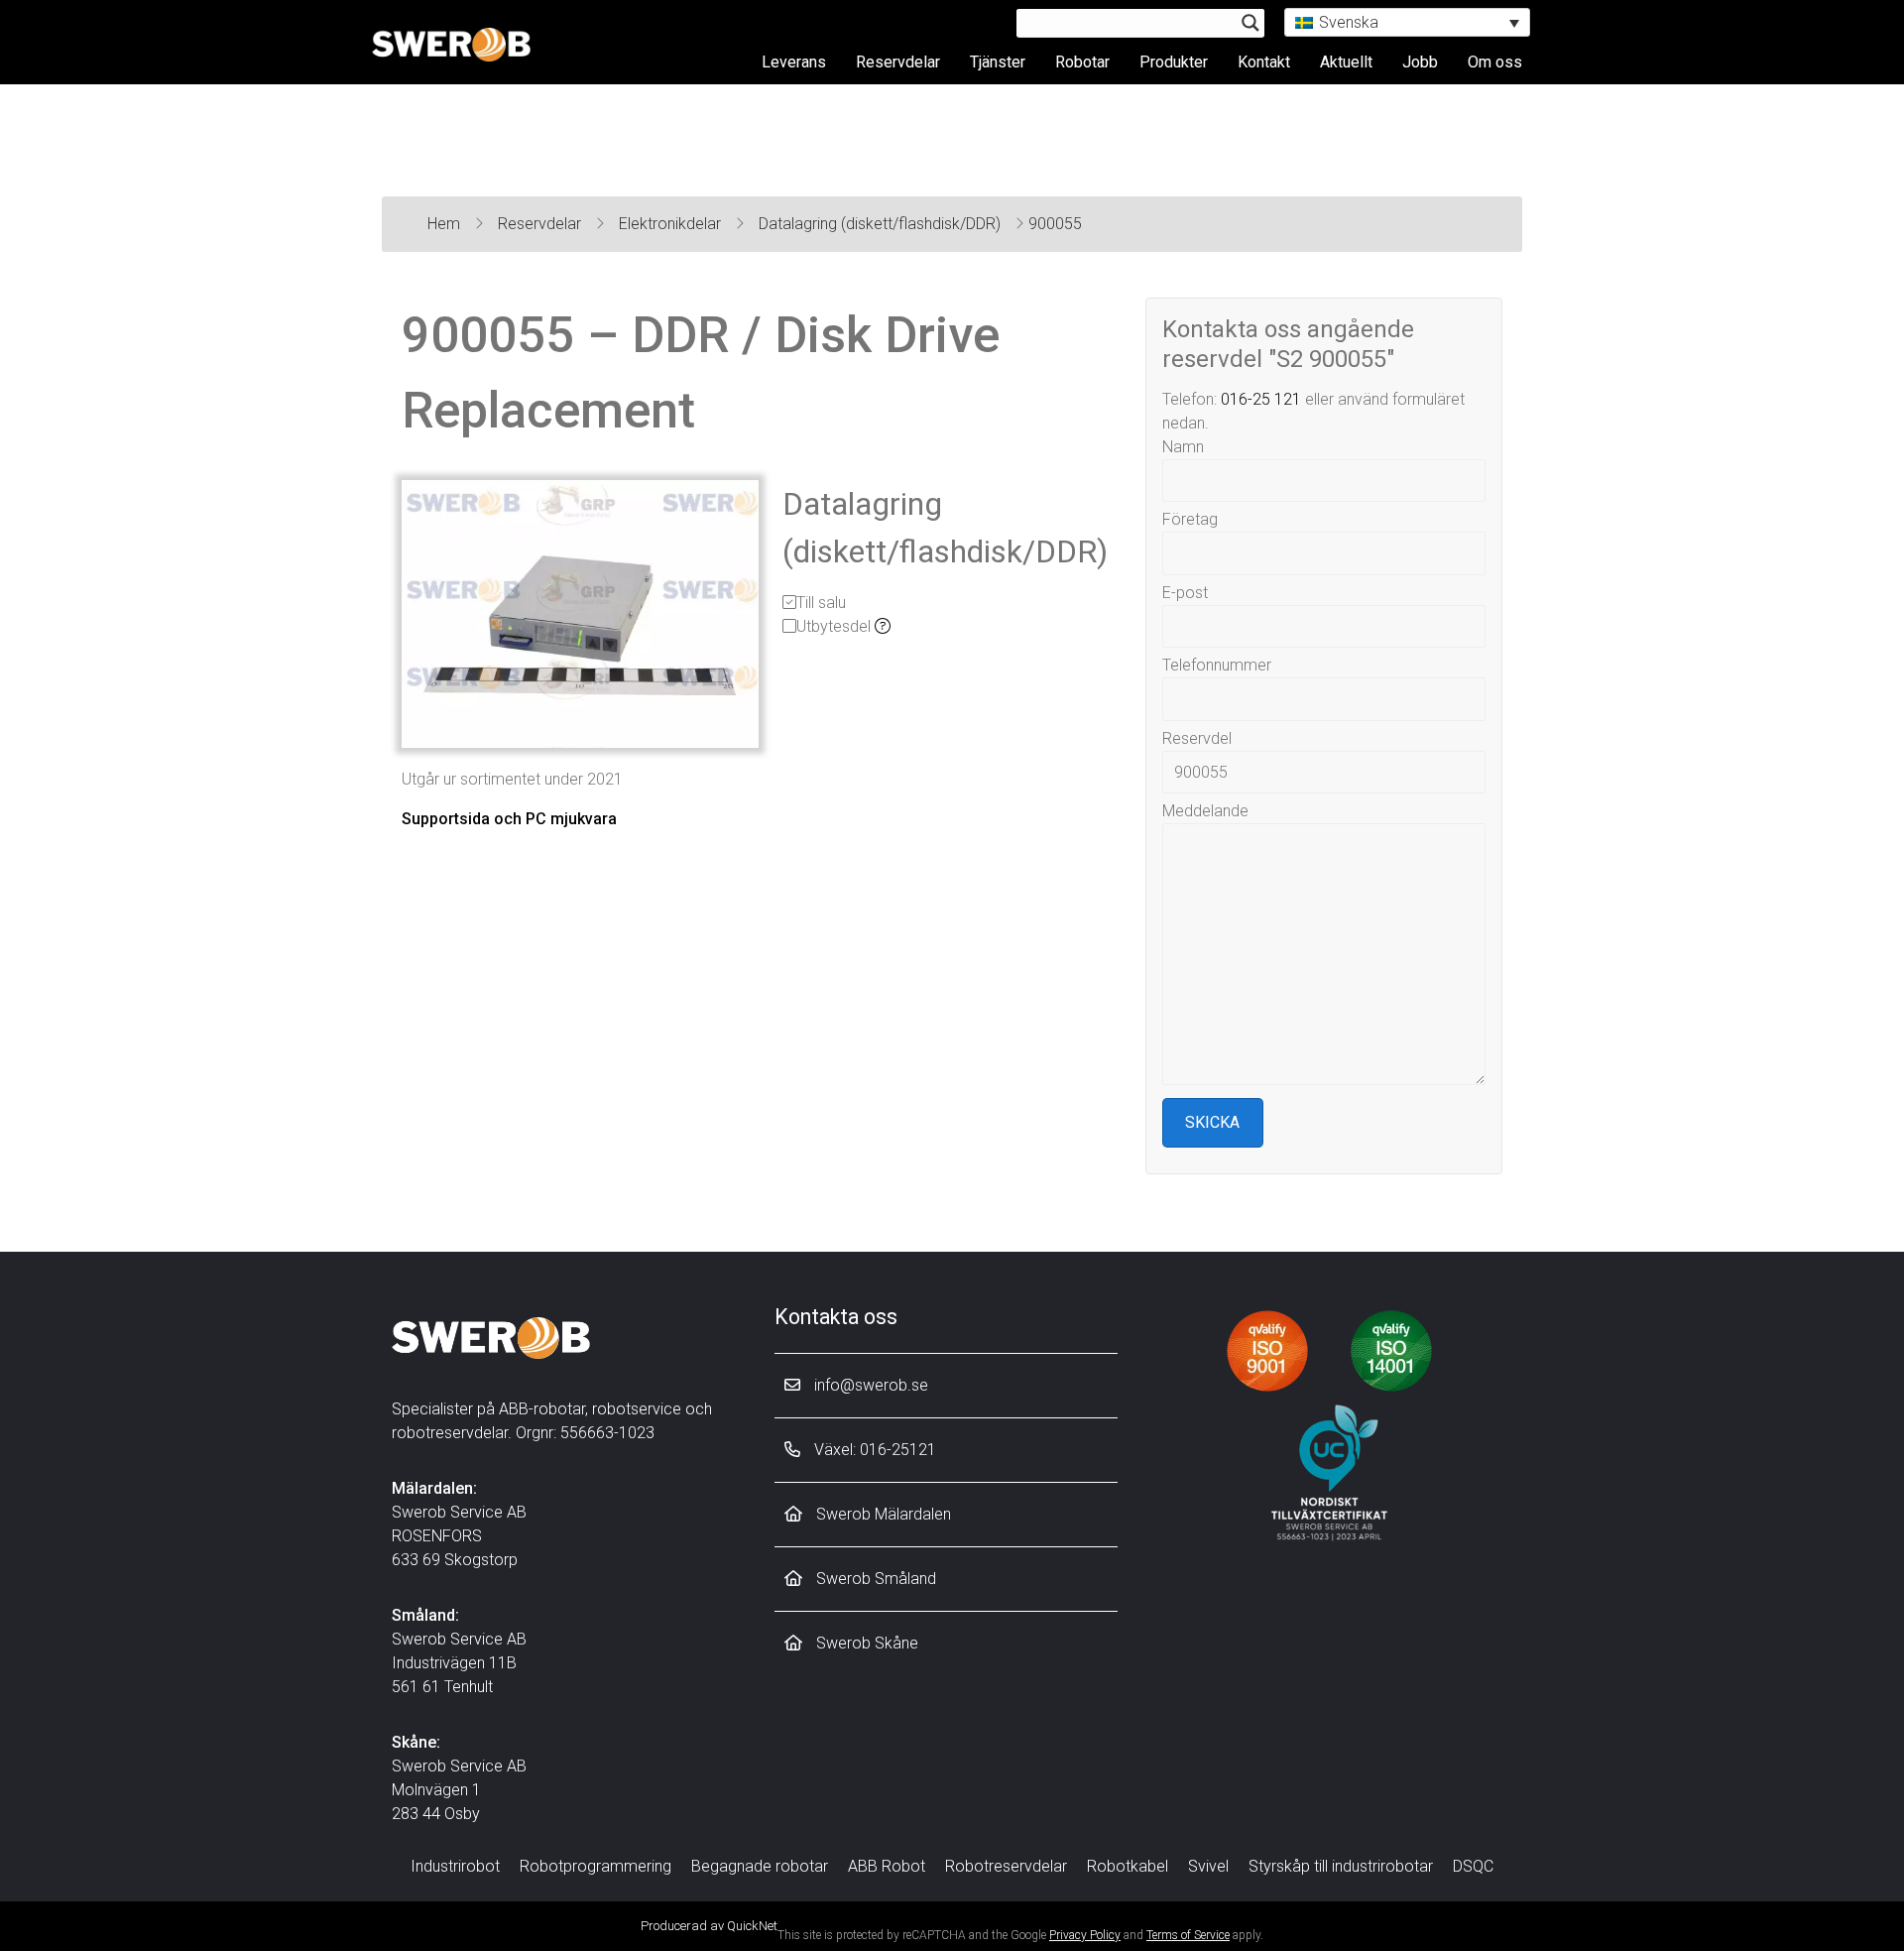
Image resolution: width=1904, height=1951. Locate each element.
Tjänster (998, 62)
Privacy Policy (1085, 1935)
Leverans (794, 62)
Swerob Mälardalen (882, 1514)
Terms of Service (1188, 1935)
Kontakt (1264, 62)
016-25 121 (1261, 399)
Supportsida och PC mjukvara (509, 819)
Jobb (1420, 62)
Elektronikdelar (672, 224)
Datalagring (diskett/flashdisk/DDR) (882, 224)
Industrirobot (455, 1866)
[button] (1407, 22)
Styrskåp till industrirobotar (1341, 1866)
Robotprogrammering (595, 1866)
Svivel (1208, 1866)
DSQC (1473, 1866)
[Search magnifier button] (1250, 23)
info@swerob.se (869, 1385)
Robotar (1082, 62)
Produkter (1174, 62)
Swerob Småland (874, 1579)
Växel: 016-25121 (873, 1450)
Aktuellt (1346, 62)
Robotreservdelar (1006, 1866)
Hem (446, 224)
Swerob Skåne (865, 1643)
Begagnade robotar (760, 1866)
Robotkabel (1128, 1866)
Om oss (1495, 62)
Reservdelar (898, 62)
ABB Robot (887, 1866)
